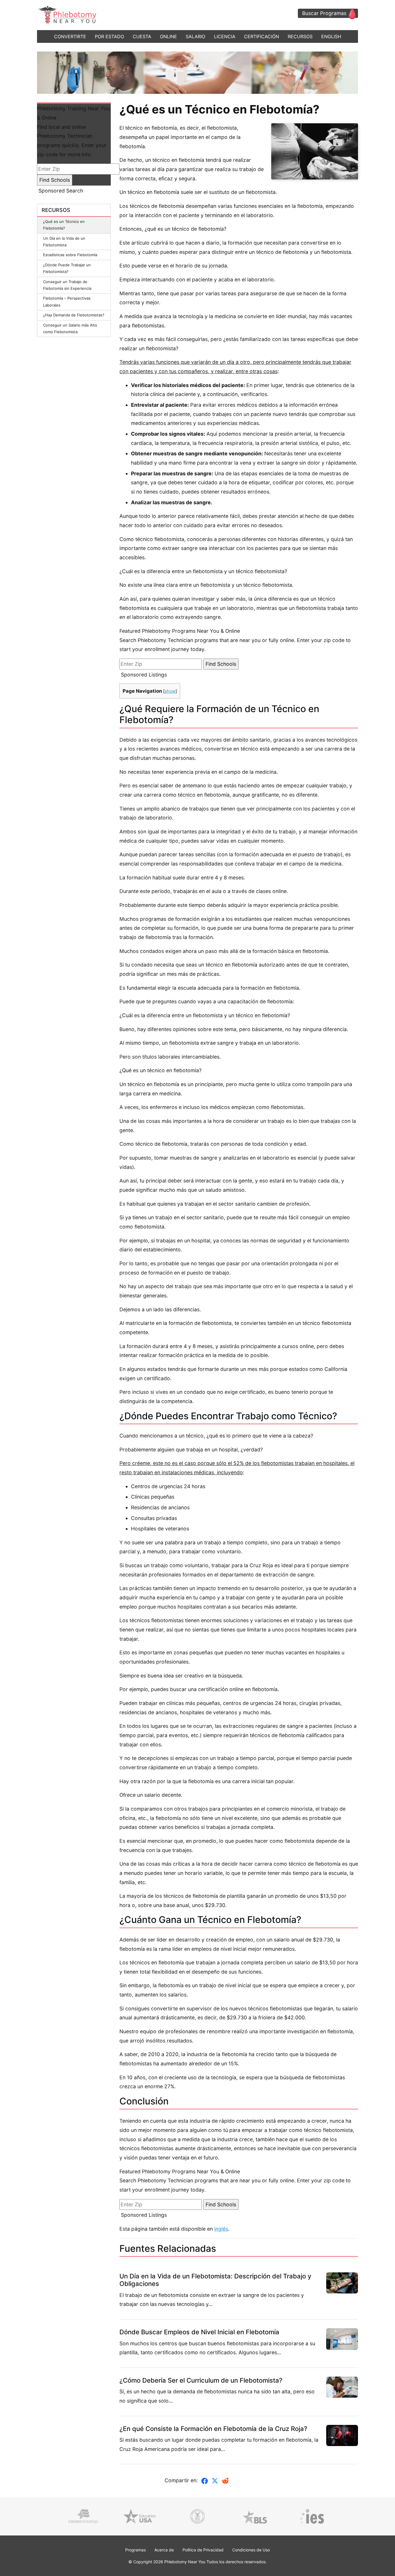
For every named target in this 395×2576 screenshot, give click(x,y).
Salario (195, 36)
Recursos (300, 36)
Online (168, 36)
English (331, 36)
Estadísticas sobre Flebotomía (70, 255)
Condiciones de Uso (251, 2550)
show (170, 691)
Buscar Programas (324, 13)
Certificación (262, 36)
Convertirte (70, 36)
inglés (221, 2229)
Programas (135, 2550)
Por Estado (109, 36)
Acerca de (164, 2550)
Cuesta (142, 36)
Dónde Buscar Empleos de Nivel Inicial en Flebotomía (199, 2332)
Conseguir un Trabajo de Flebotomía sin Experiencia (67, 285)
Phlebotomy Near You (185, 2562)
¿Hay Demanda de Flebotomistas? (74, 315)
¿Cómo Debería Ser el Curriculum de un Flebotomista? (201, 2380)
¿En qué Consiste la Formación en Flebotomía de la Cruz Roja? (213, 2429)
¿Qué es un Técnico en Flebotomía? (64, 225)
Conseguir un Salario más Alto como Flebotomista (70, 328)
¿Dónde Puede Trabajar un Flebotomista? (67, 268)
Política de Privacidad (203, 2550)
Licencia (225, 36)
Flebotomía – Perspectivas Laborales (67, 301)
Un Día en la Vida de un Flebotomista (64, 242)
